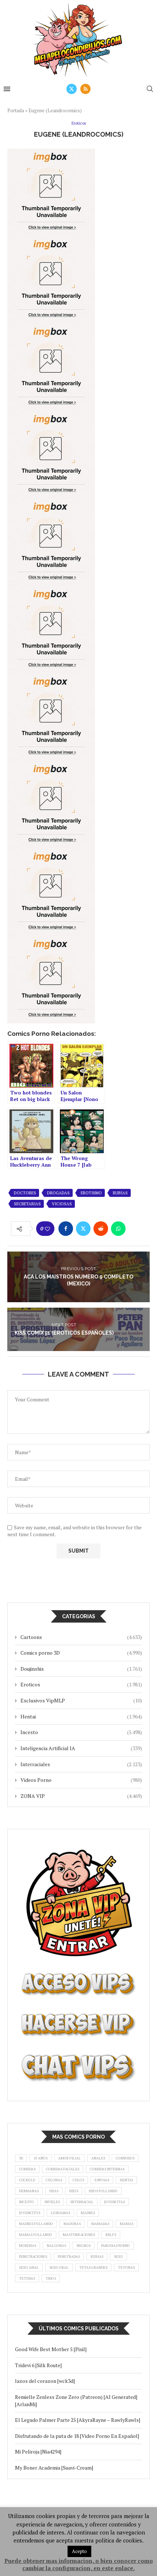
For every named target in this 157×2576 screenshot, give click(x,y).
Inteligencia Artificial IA (81, 1748)
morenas (28, 2246)
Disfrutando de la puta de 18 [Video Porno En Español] (77, 2436)
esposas (102, 2180)
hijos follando (103, 2191)
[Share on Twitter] (83, 1229)
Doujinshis (81, 1669)
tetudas (27, 2278)
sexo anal (29, 2267)
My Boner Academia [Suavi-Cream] (54, 2468)
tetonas (126, 2267)
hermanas (29, 2191)
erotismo (91, 1193)
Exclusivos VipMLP (81, 1700)
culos (78, 2180)
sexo (118, 2257)
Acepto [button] (79, 2551)
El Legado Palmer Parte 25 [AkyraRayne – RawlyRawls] (78, 2420)
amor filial (69, 2158)
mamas (127, 2224)
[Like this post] (47, 1229)
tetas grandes (93, 2267)
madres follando (36, 2224)
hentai (126, 2180)
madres (88, 2213)
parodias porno (116, 2246)
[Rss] (85, 89)
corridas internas (107, 2169)
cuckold (27, 2180)
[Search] (150, 89)
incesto (26, 2202)
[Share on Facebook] (66, 1229)
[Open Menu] (7, 89)
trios (51, 2278)
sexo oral (59, 2267)
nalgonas (56, 2246)
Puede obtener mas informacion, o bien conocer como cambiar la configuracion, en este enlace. (79, 2564)
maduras (72, 2224)
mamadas (100, 2224)
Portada (16, 110)
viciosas (62, 1204)
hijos (74, 2191)
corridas (27, 2169)
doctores (25, 1193)
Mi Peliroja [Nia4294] (38, 2452)
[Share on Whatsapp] (118, 1229)
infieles (52, 2202)
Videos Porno (81, 1780)
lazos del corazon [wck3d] (45, 2381)
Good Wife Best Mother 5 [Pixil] (51, 2349)
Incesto (81, 1732)
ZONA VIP (81, 1796)
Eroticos (81, 1684)
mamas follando (36, 2235)
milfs (111, 2235)
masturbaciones (79, 2235)
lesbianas (60, 2213)
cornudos (125, 2158)
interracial (82, 2202)
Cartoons (81, 1637)
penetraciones (33, 2257)
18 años (41, 2158)
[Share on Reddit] (101, 1229)
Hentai (81, 1716)
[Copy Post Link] (136, 1229)
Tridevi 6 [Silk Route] (38, 2365)
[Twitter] (72, 89)
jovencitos (30, 2213)
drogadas (58, 1193)
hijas (54, 2191)
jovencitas (114, 2202)
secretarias (27, 1204)
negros (84, 2246)
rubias (120, 1193)
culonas (54, 2180)
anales (98, 2158)
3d (21, 2158)
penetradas (69, 2257)
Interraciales (81, 1764)
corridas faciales (63, 2169)
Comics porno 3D (81, 1653)
